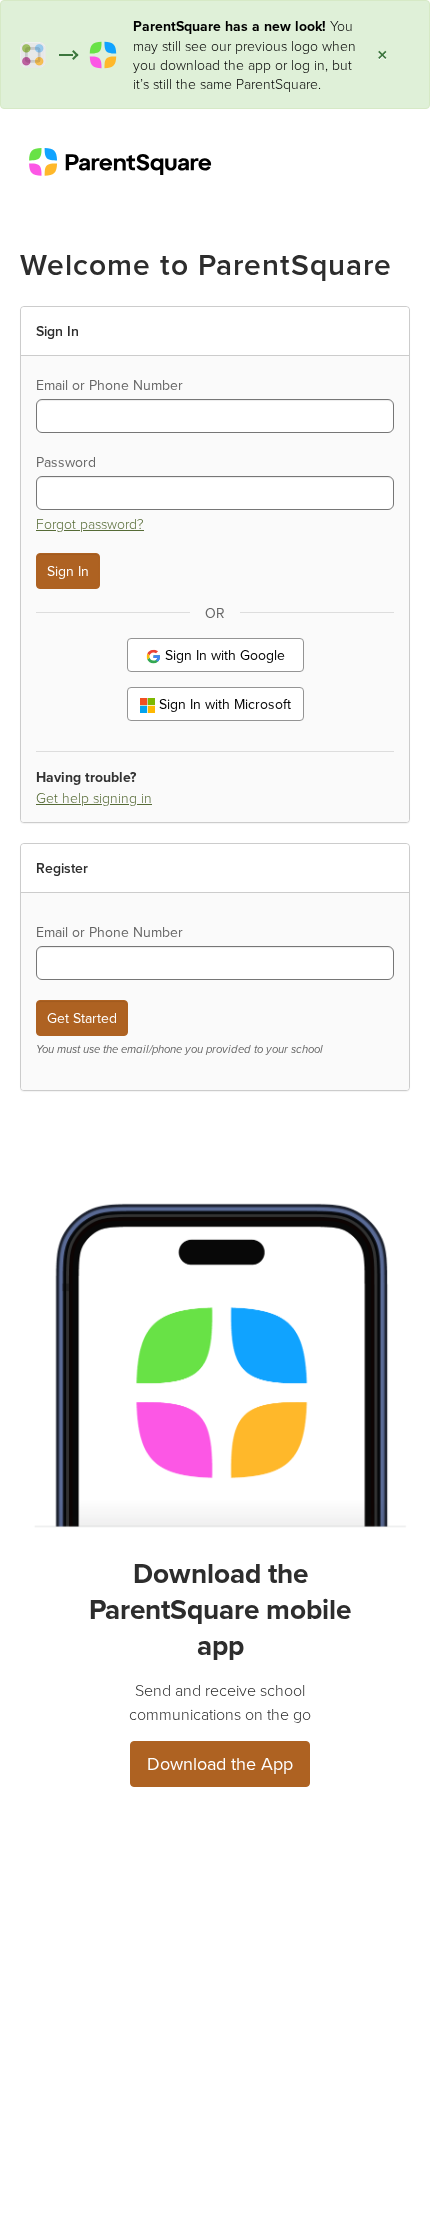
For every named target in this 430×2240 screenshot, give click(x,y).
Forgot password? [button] (90, 523)
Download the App (220, 1763)
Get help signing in (94, 797)
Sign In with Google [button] (223, 655)
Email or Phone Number (109, 385)
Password (66, 462)
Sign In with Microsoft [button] (223, 704)
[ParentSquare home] (120, 161)
